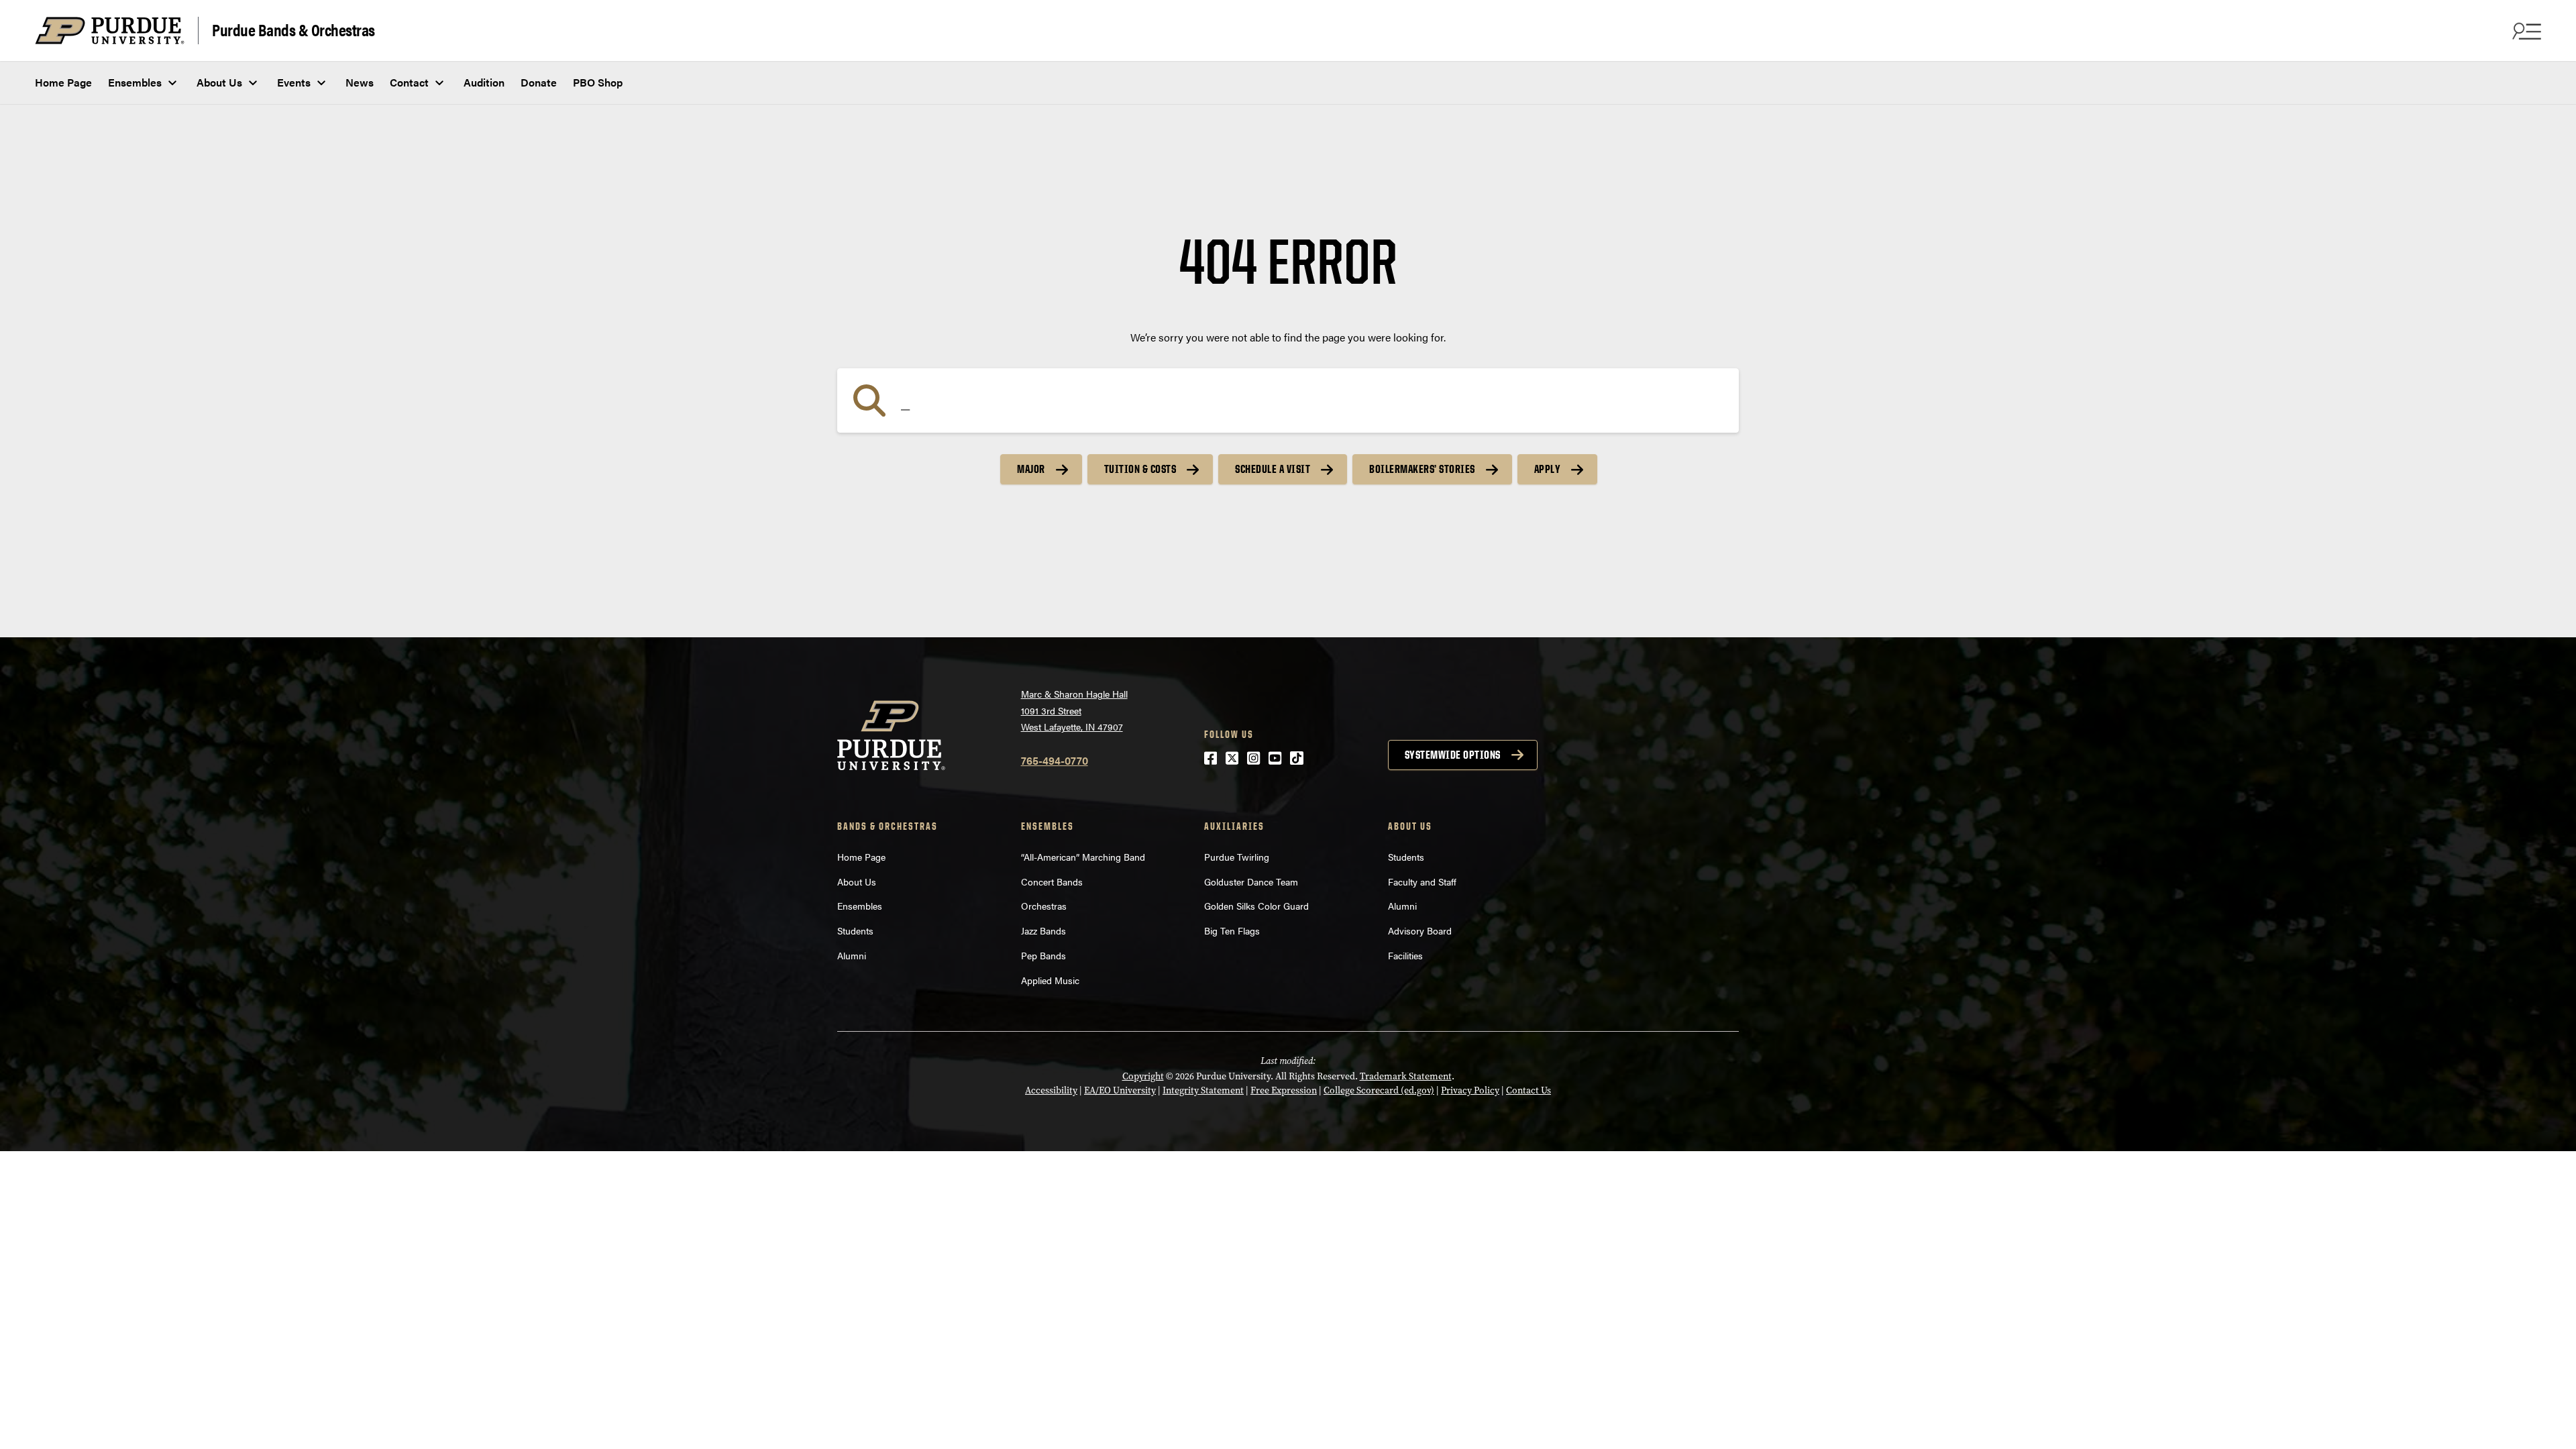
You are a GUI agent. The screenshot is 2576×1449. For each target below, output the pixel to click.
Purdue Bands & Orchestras (293, 29)
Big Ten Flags (1232, 930)
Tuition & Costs (1140, 469)
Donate (539, 82)
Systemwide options (1453, 755)
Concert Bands (1052, 881)
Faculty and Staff (1422, 881)
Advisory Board (1420, 930)
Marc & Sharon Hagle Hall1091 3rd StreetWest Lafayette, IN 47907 (1074, 710)
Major (1031, 469)
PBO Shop (598, 82)
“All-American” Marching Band (1083, 857)
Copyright (1143, 1076)
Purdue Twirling (1237, 857)
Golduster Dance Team (1251, 881)
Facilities (1405, 955)
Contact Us (1528, 1090)
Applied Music (1050, 980)
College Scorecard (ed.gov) (1379, 1090)
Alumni (852, 955)
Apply (1548, 469)
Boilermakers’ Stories (1422, 469)
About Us (219, 82)
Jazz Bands (1043, 930)
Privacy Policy (1470, 1090)
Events (294, 82)
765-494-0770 (1055, 760)
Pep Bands (1043, 955)
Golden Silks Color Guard (1256, 906)
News (360, 82)
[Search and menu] (2525, 31)
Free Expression (1284, 1090)
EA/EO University (1120, 1090)
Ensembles (135, 82)
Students (855, 930)
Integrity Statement (1203, 1090)
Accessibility (1051, 1090)
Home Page (63, 82)
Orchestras (1044, 906)
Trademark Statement (1406, 1076)
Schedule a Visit (1273, 469)
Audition (484, 82)
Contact (409, 82)
